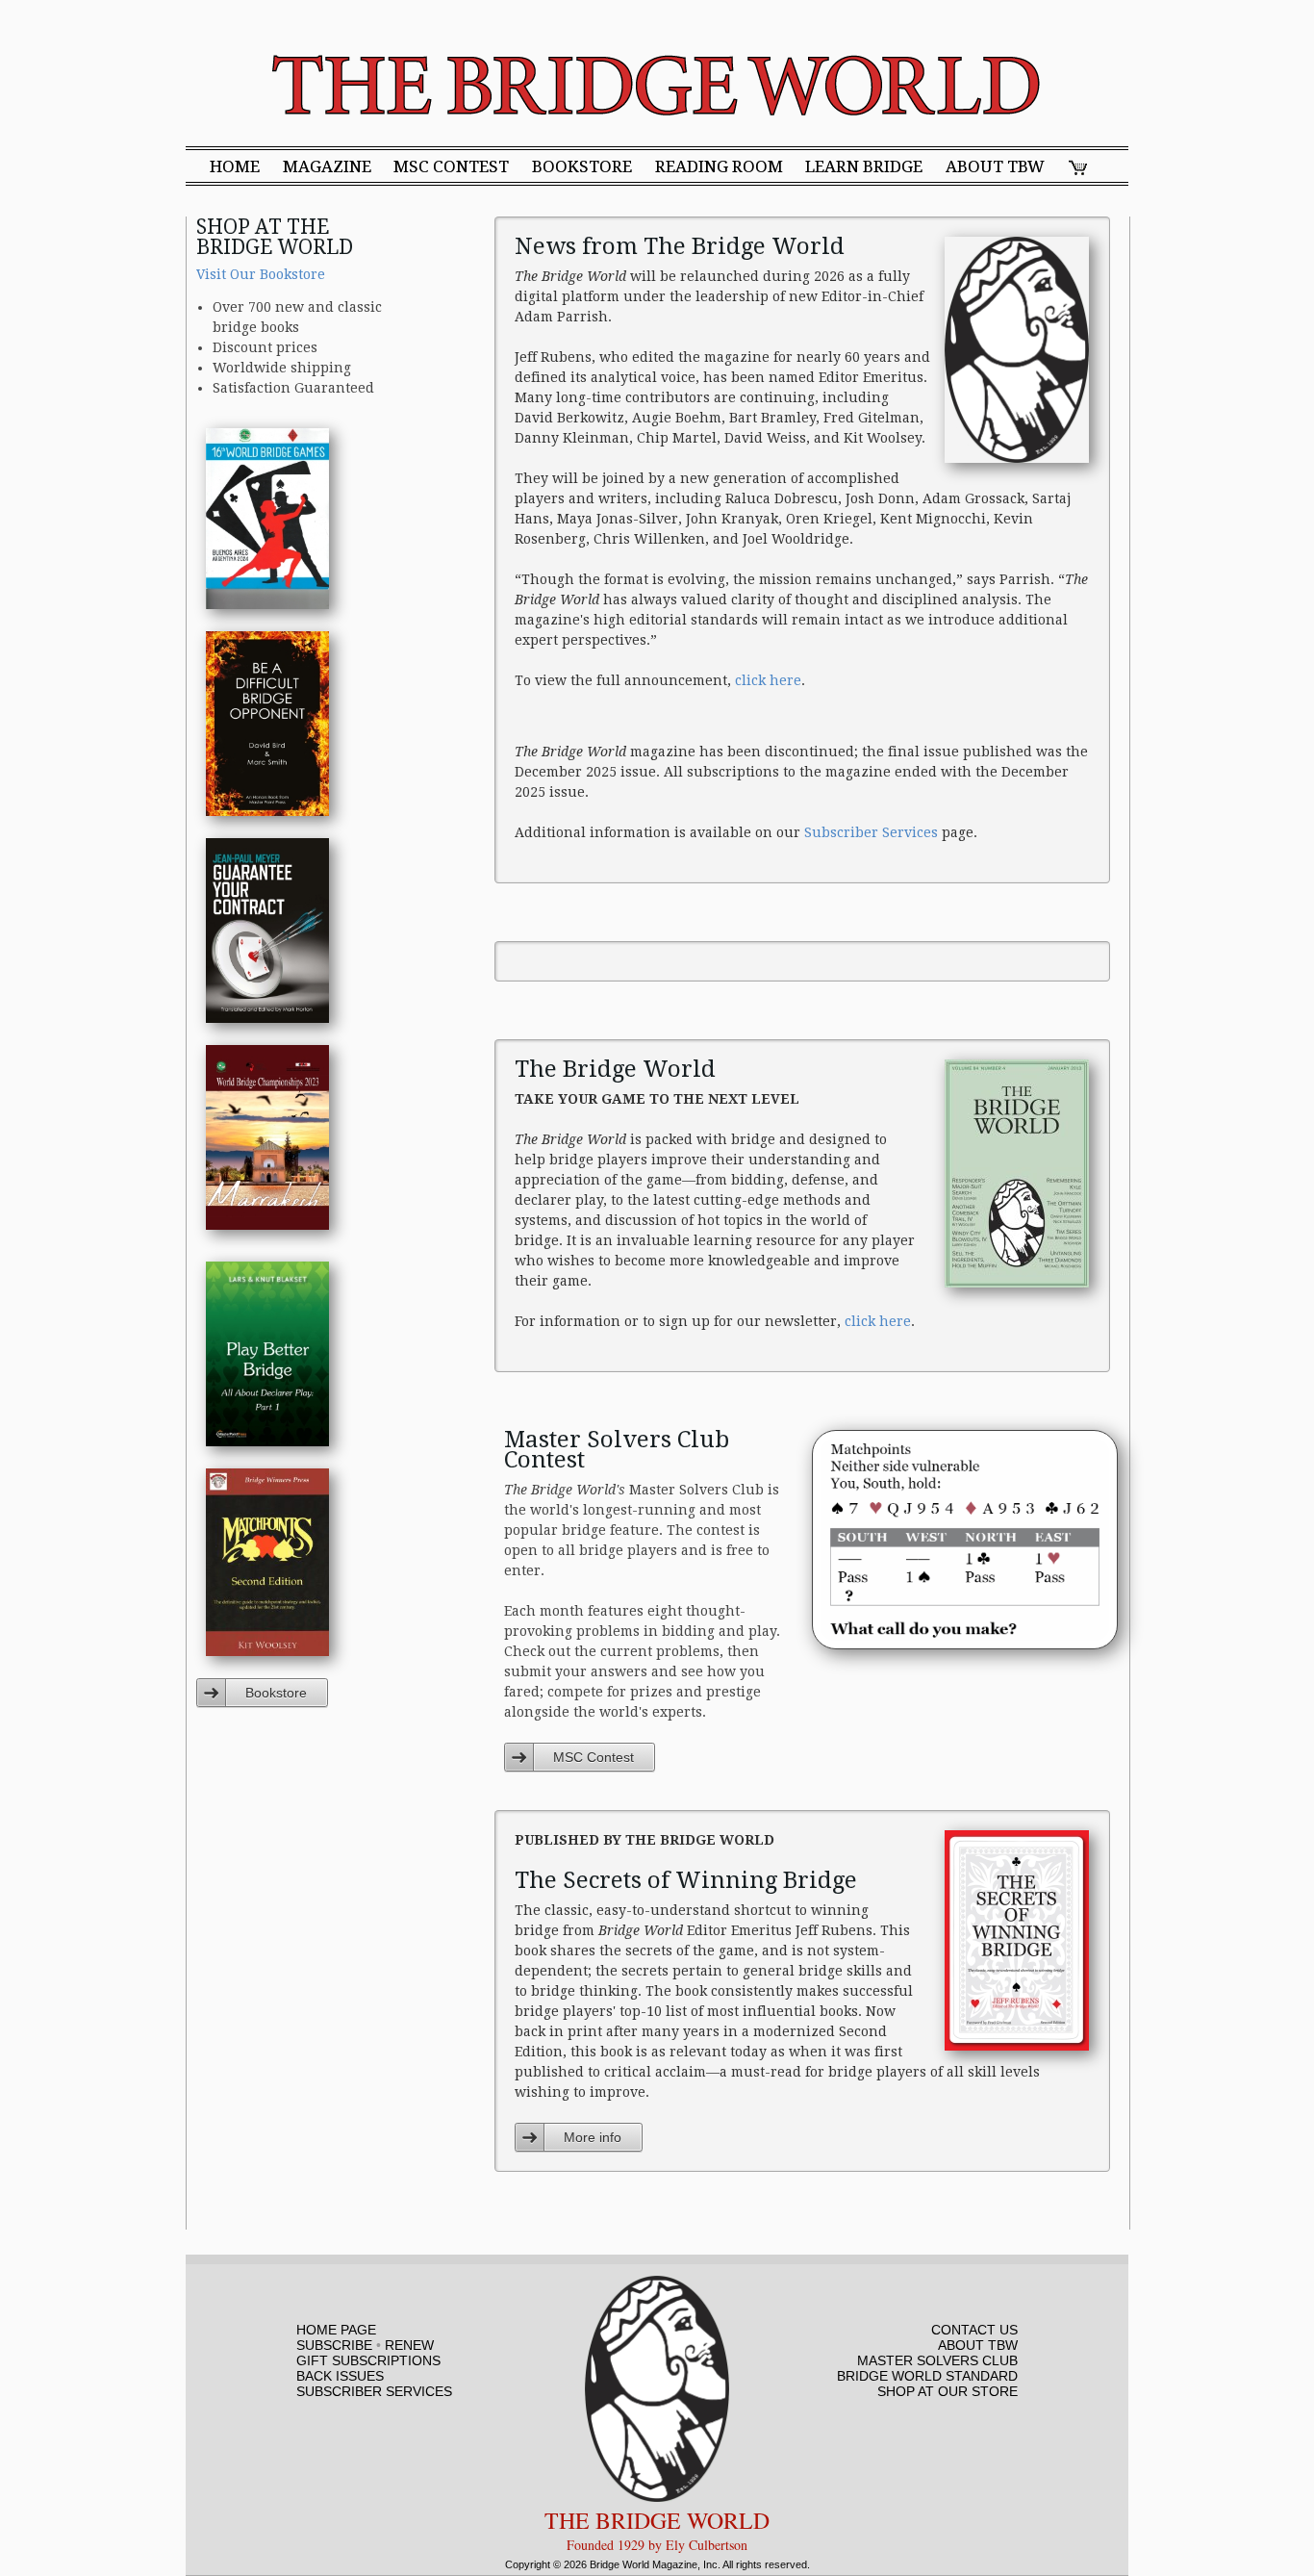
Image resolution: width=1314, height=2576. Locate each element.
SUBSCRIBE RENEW (365, 2345)
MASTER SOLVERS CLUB (937, 2360)
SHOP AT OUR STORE (948, 2391)
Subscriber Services (871, 832)
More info (593, 2137)
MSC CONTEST (451, 167)
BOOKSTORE (582, 167)
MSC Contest (594, 1757)
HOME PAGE (336, 2330)
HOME (235, 167)
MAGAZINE (327, 167)
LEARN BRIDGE (864, 167)
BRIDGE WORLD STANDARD (927, 2376)
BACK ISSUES (340, 2376)
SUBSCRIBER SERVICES (374, 2391)
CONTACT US (974, 2330)
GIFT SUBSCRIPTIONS (368, 2360)
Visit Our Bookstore (261, 274)
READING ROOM (719, 167)
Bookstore (276, 1693)
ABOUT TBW (995, 167)
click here (768, 680)
